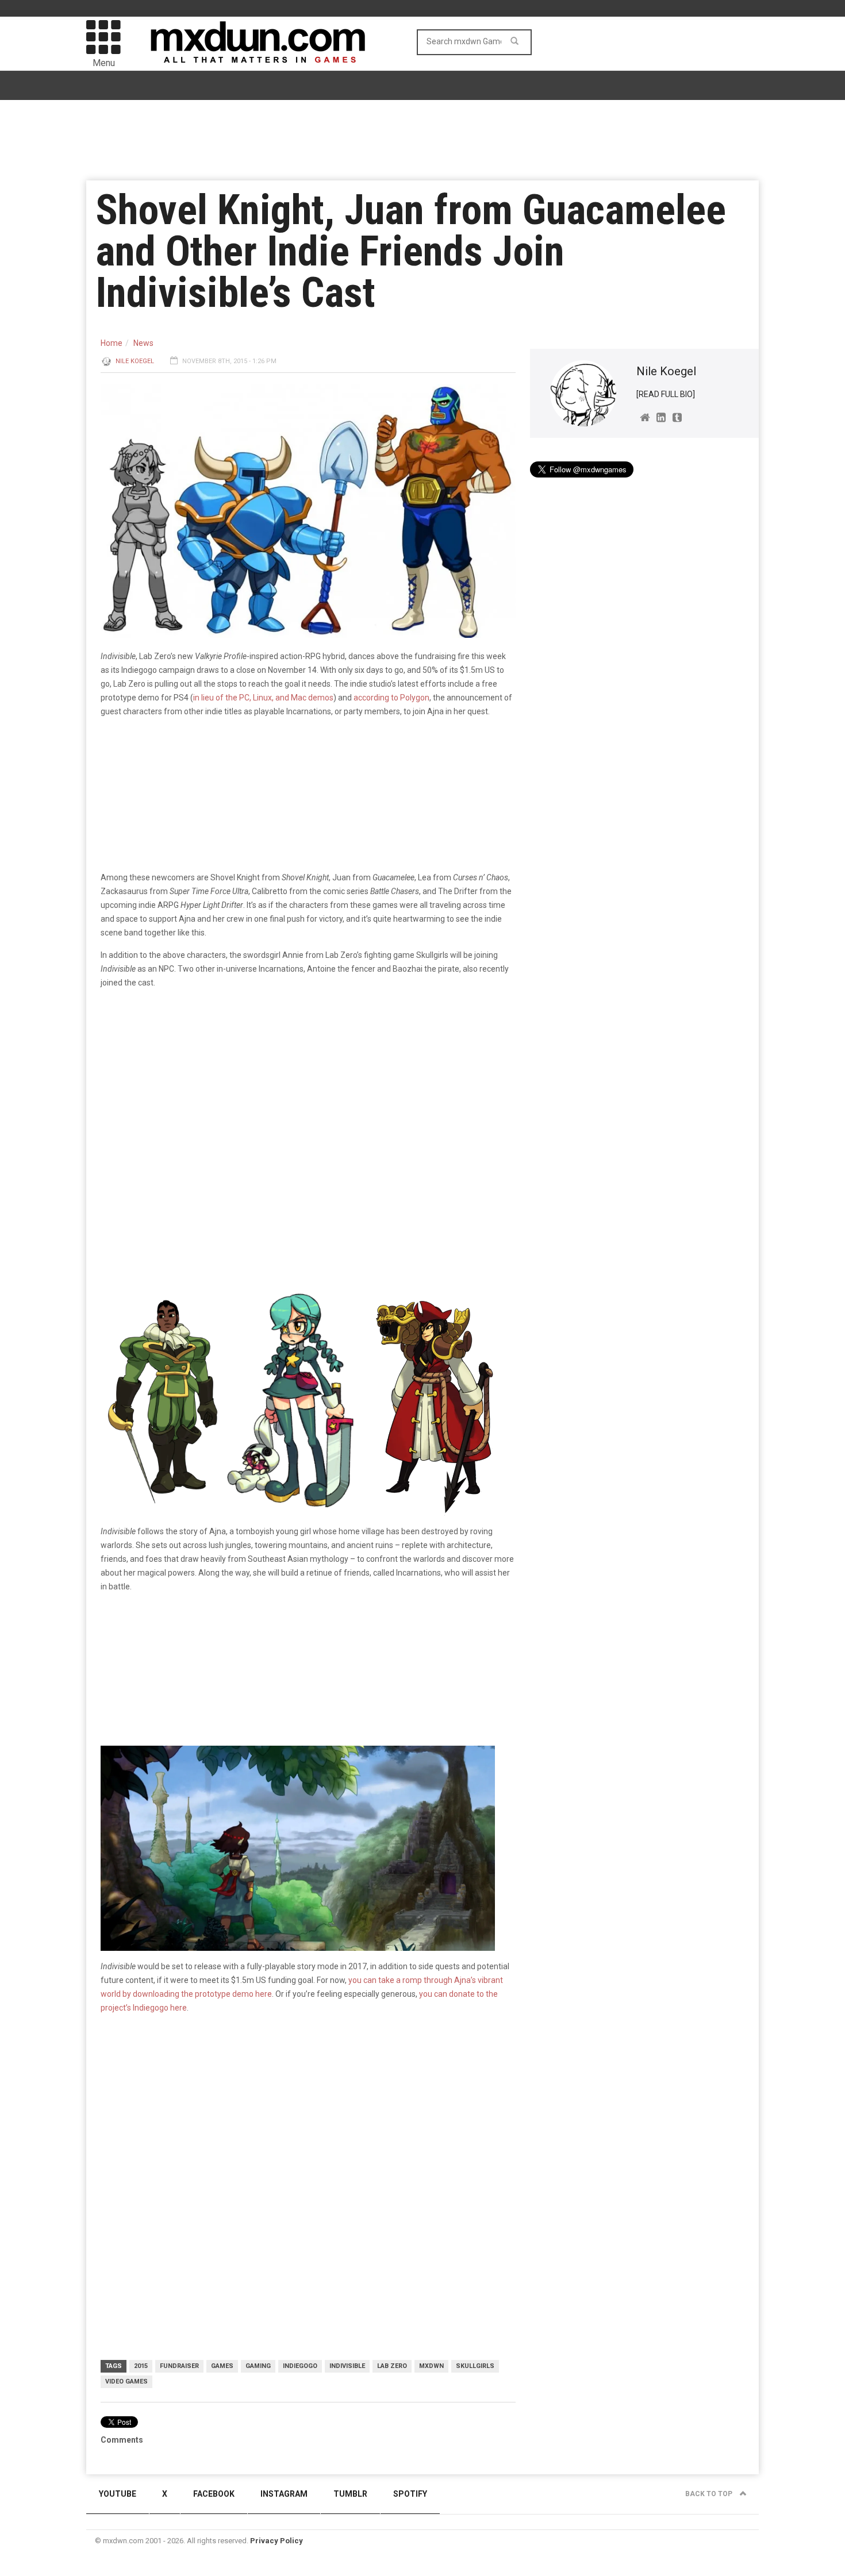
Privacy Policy (276, 2541)
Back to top (710, 2494)
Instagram (284, 2494)
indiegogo (300, 2366)
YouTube (118, 2494)
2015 (141, 2366)
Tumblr (350, 2494)
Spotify (410, 2494)
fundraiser (179, 2366)
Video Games (126, 2381)
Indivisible (347, 2366)
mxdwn (431, 2366)
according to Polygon (391, 698)
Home (112, 343)
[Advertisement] (308, 2112)
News (143, 343)
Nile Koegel (135, 361)
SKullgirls (475, 2366)
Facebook (214, 2494)
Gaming (258, 2366)
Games (222, 2366)
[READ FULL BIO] (666, 394)
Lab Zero (392, 2366)
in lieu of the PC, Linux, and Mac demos (263, 698)
